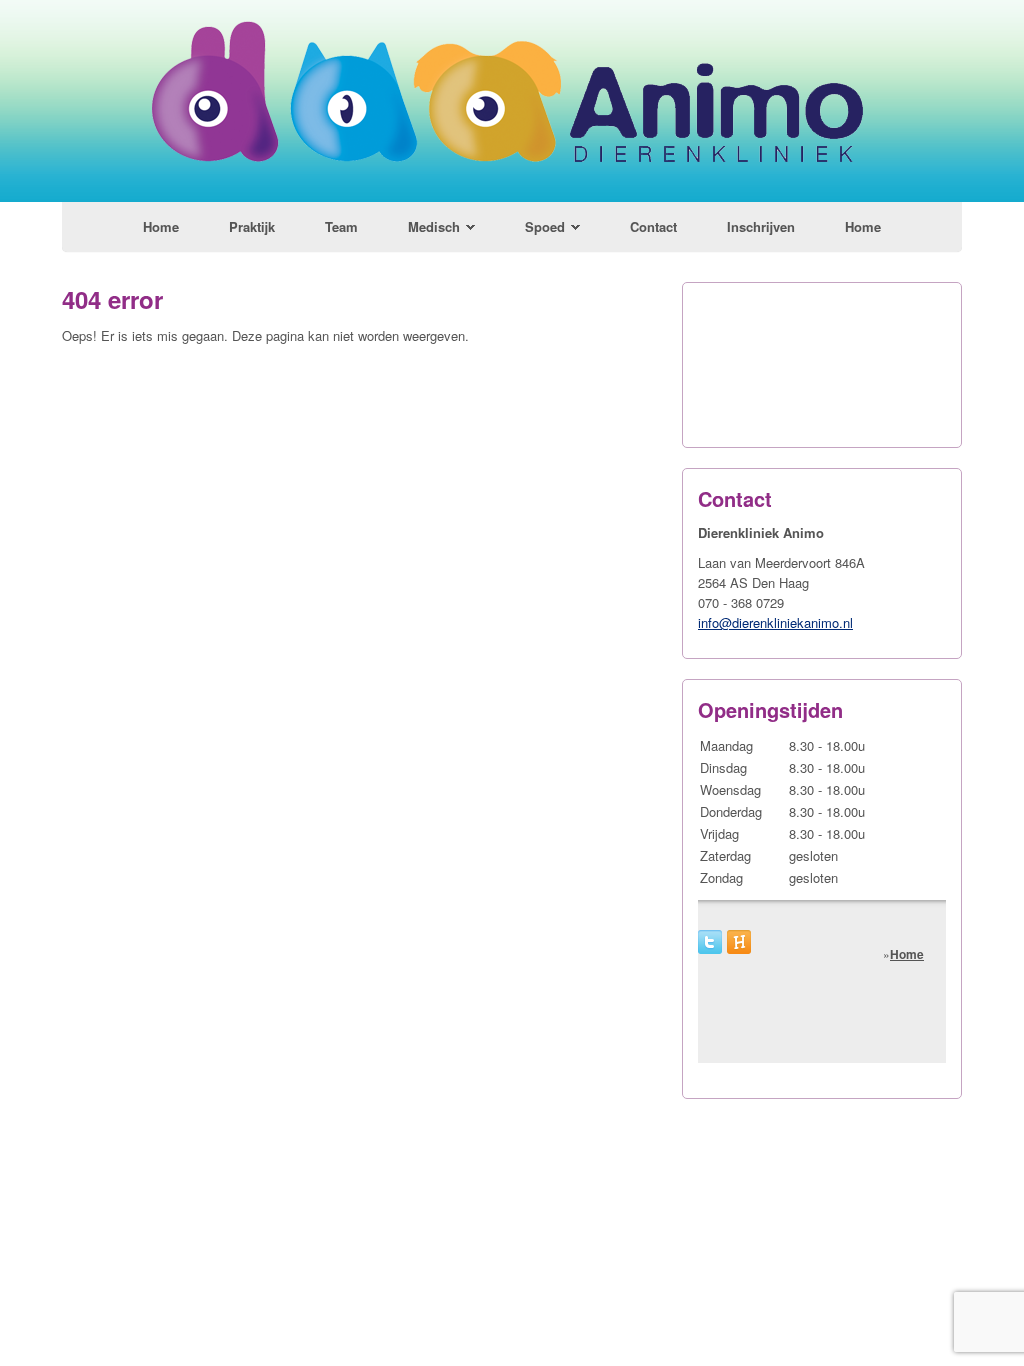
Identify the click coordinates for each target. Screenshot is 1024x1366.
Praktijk (252, 226)
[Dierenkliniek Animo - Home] (512, 196)
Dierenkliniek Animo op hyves (739, 942)
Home (161, 226)
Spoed (545, 226)
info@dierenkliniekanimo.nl (775, 622)
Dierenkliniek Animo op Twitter (710, 942)
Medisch (434, 226)
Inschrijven (761, 226)
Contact (653, 226)
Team (341, 226)
